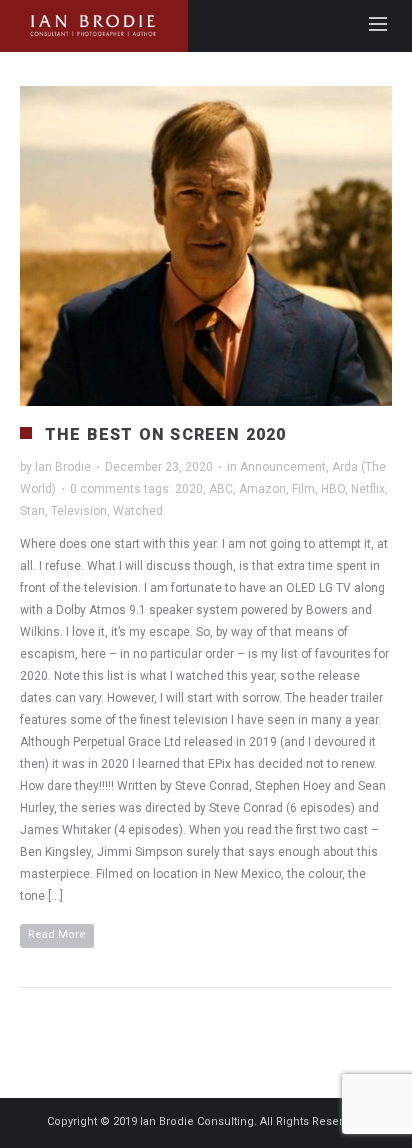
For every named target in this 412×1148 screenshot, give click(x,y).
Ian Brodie (63, 467)
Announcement (283, 467)
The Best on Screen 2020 (166, 434)
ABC (221, 489)
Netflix (368, 489)
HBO (333, 489)
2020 (189, 489)
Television (79, 511)
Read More (57, 934)
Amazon (262, 489)
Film (303, 489)
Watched (138, 511)
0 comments (105, 489)
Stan (32, 511)
